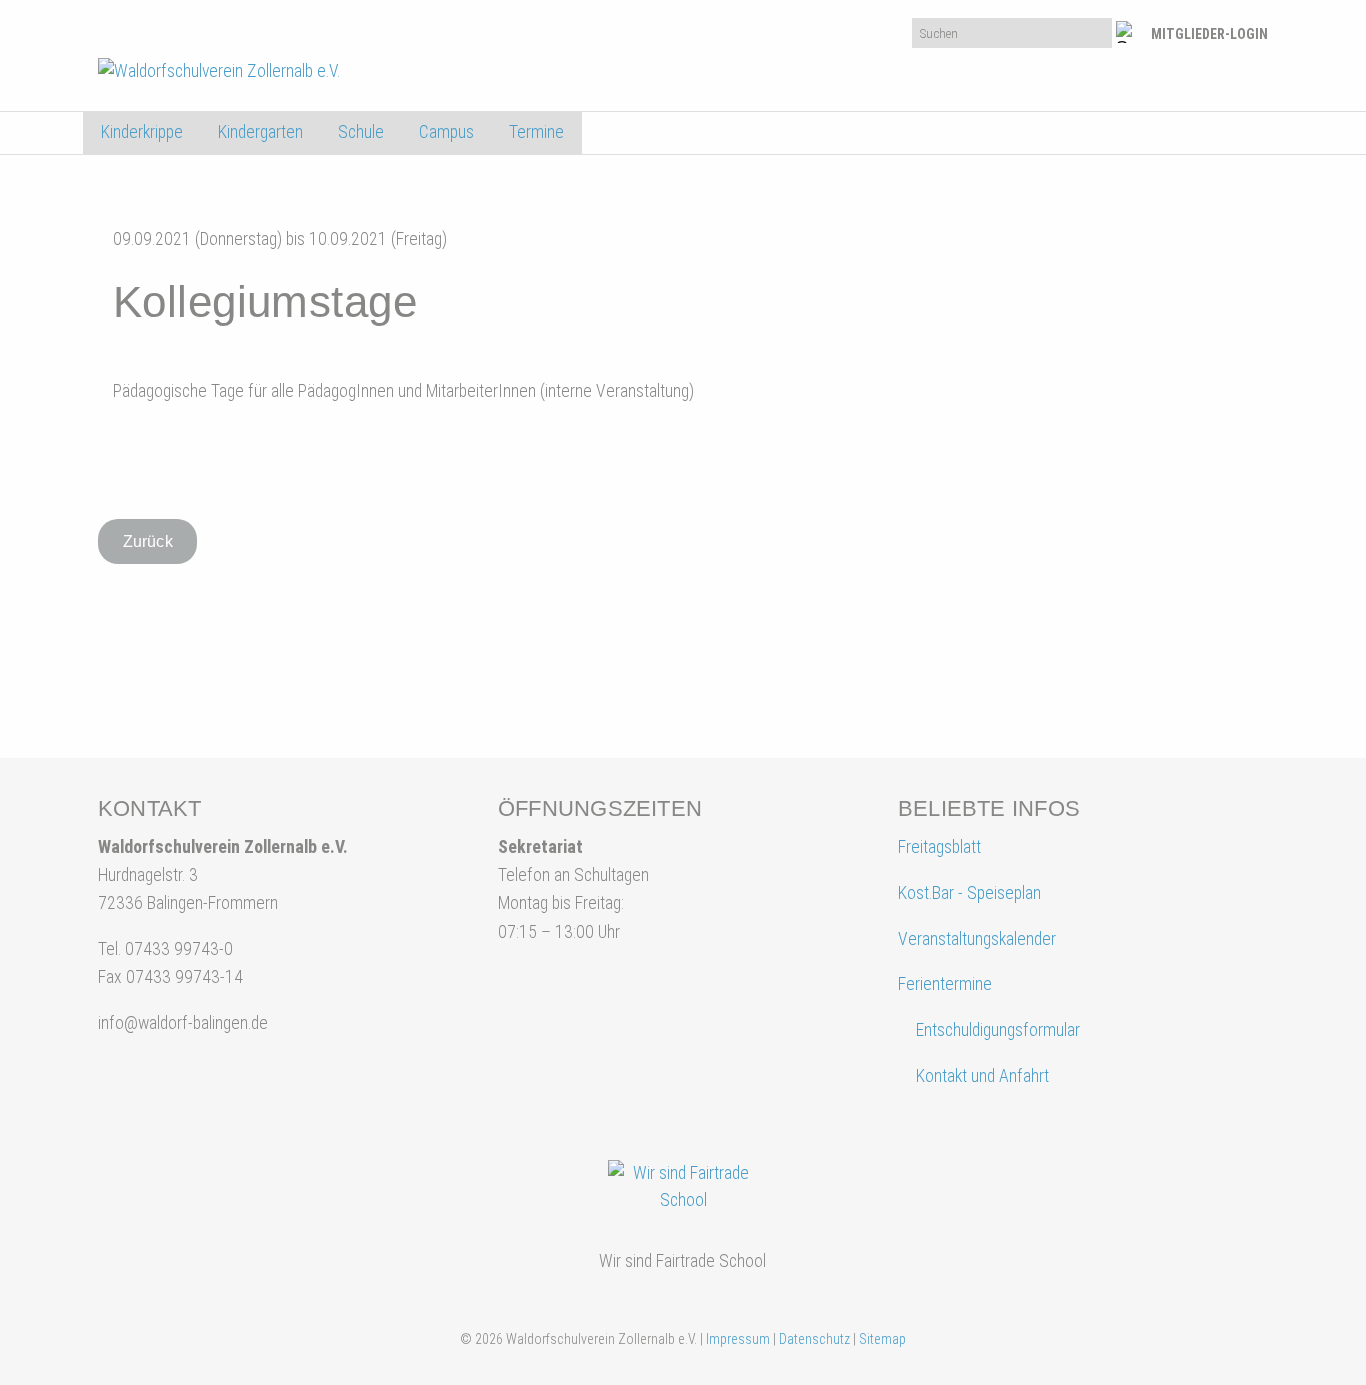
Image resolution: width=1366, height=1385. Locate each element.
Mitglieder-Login (1209, 34)
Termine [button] (536, 132)
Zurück (148, 541)
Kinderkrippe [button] (142, 132)
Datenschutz (814, 1339)
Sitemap (882, 1339)
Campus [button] (446, 132)
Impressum (738, 1339)
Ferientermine (945, 984)
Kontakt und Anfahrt (980, 1076)
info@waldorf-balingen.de (183, 1023)
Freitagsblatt (939, 847)
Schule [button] (361, 132)
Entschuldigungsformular (998, 1030)
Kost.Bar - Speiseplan (969, 893)
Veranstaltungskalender (977, 939)
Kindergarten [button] (260, 132)
